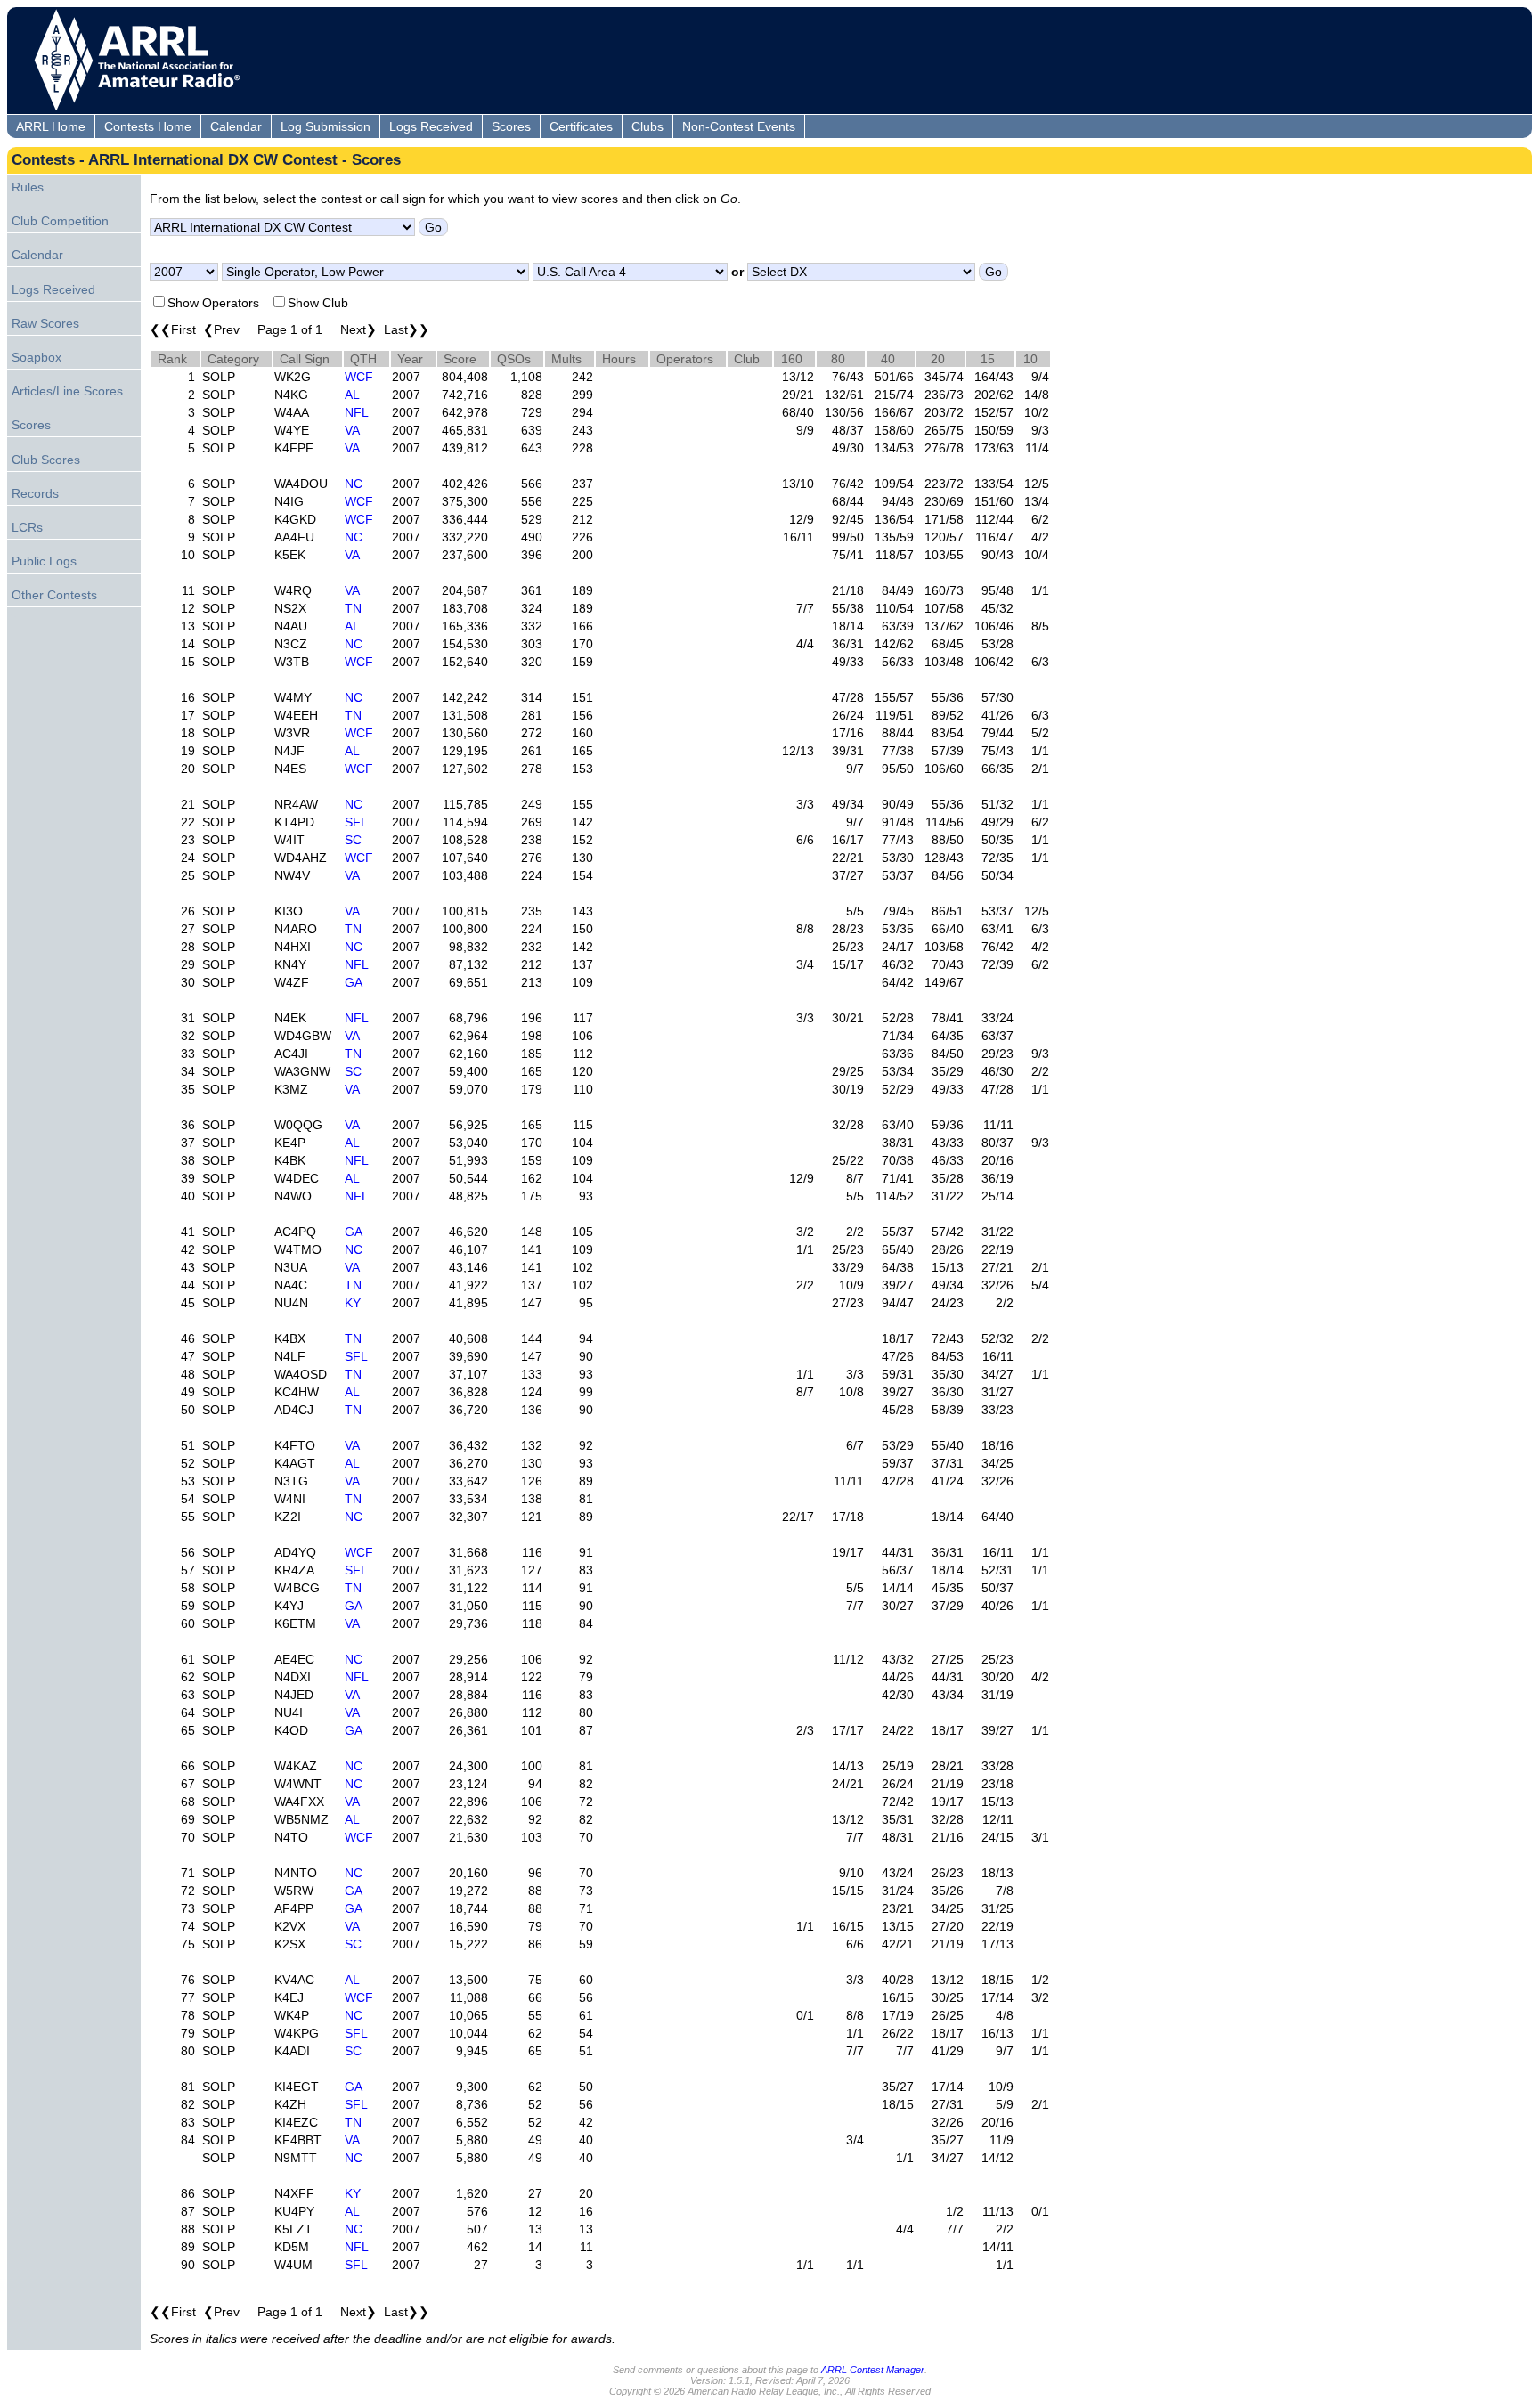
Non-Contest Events (739, 126)
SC (353, 840)
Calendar (236, 126)
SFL (356, 822)
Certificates (581, 126)
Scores (511, 126)
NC (354, 484)
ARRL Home (51, 126)
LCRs (27, 527)
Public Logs (44, 561)
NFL (357, 412)
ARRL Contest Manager (873, 2370)
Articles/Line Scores (67, 391)
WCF (359, 377)
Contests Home (148, 126)
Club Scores (46, 460)
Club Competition (60, 221)
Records (35, 493)
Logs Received (431, 126)
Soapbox (37, 357)
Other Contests (54, 595)
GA (354, 982)
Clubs (647, 126)
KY (353, 1303)
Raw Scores (45, 323)
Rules (28, 187)
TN (353, 608)
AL (352, 395)
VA (352, 430)
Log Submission (326, 126)
